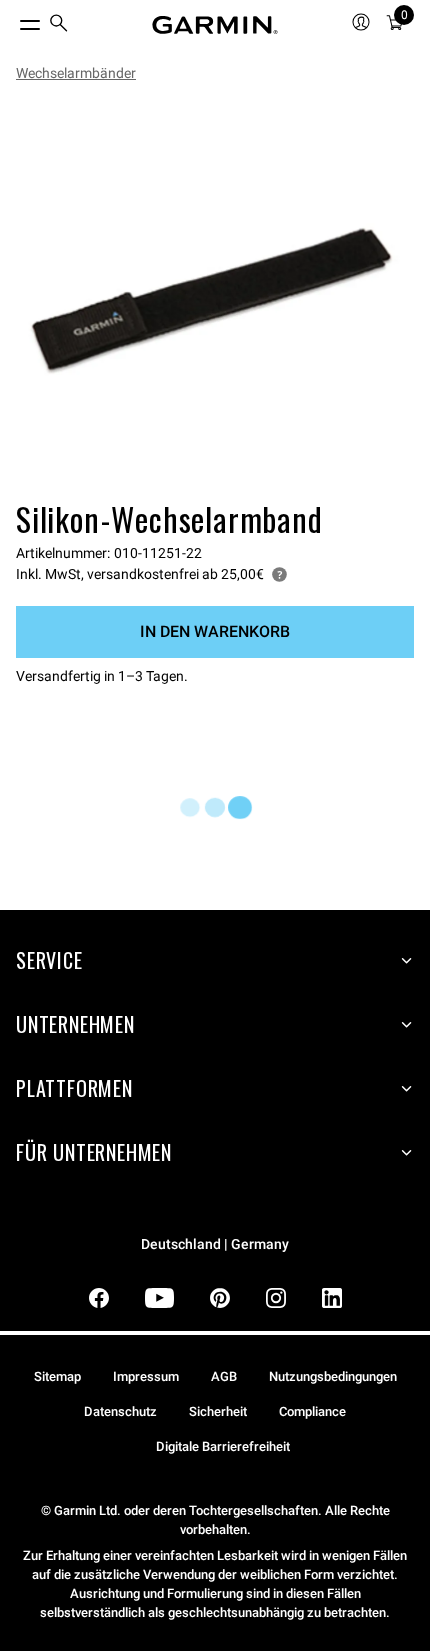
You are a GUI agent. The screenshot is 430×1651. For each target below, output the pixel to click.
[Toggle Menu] (12, 20)
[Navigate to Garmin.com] (215, 25)
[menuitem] (59, 25)
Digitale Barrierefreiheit (223, 1446)
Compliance (312, 1411)
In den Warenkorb (215, 631)
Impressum (146, 1376)
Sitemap (57, 1376)
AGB (224, 1376)
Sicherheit (218, 1411)
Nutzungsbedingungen (333, 1376)
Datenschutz (120, 1411)
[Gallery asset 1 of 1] (215, 295)
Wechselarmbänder (76, 73)
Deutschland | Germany (215, 1244)
